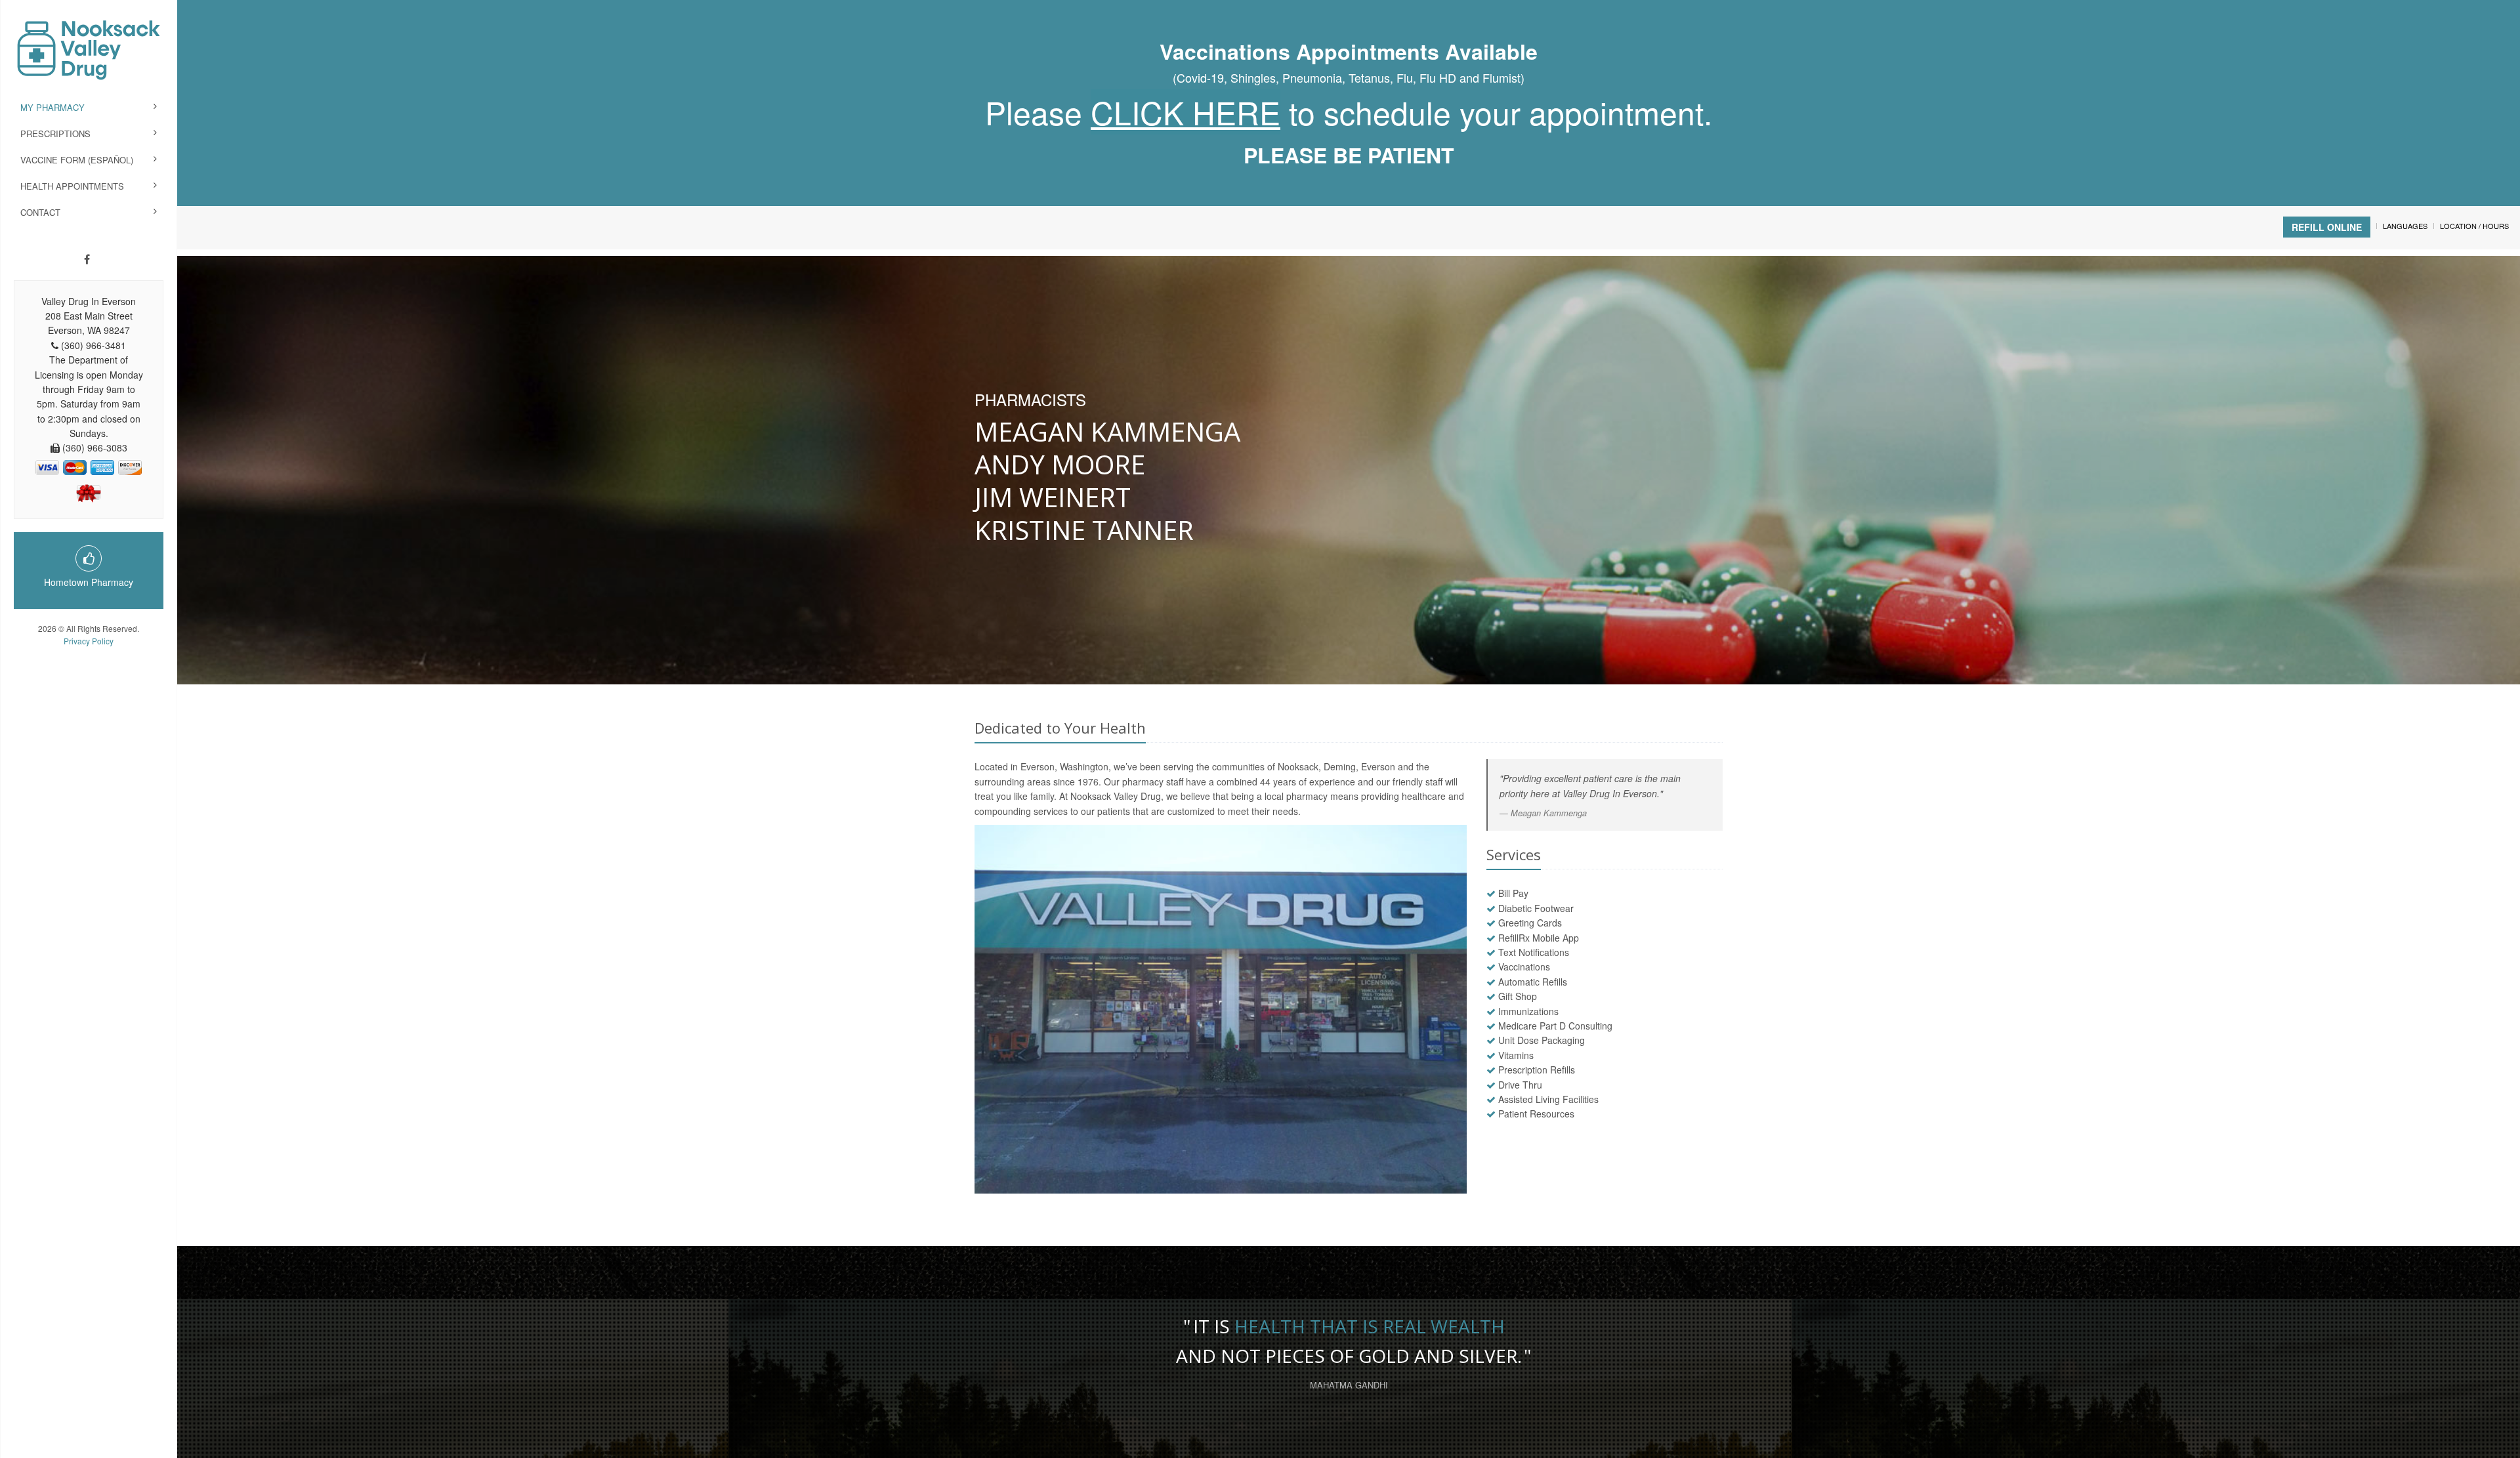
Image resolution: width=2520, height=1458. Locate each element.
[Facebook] (87, 259)
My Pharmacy (52, 107)
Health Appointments (72, 186)
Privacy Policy (89, 641)
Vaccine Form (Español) (77, 160)
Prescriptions (55, 134)
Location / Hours (2474, 226)
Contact (40, 212)
